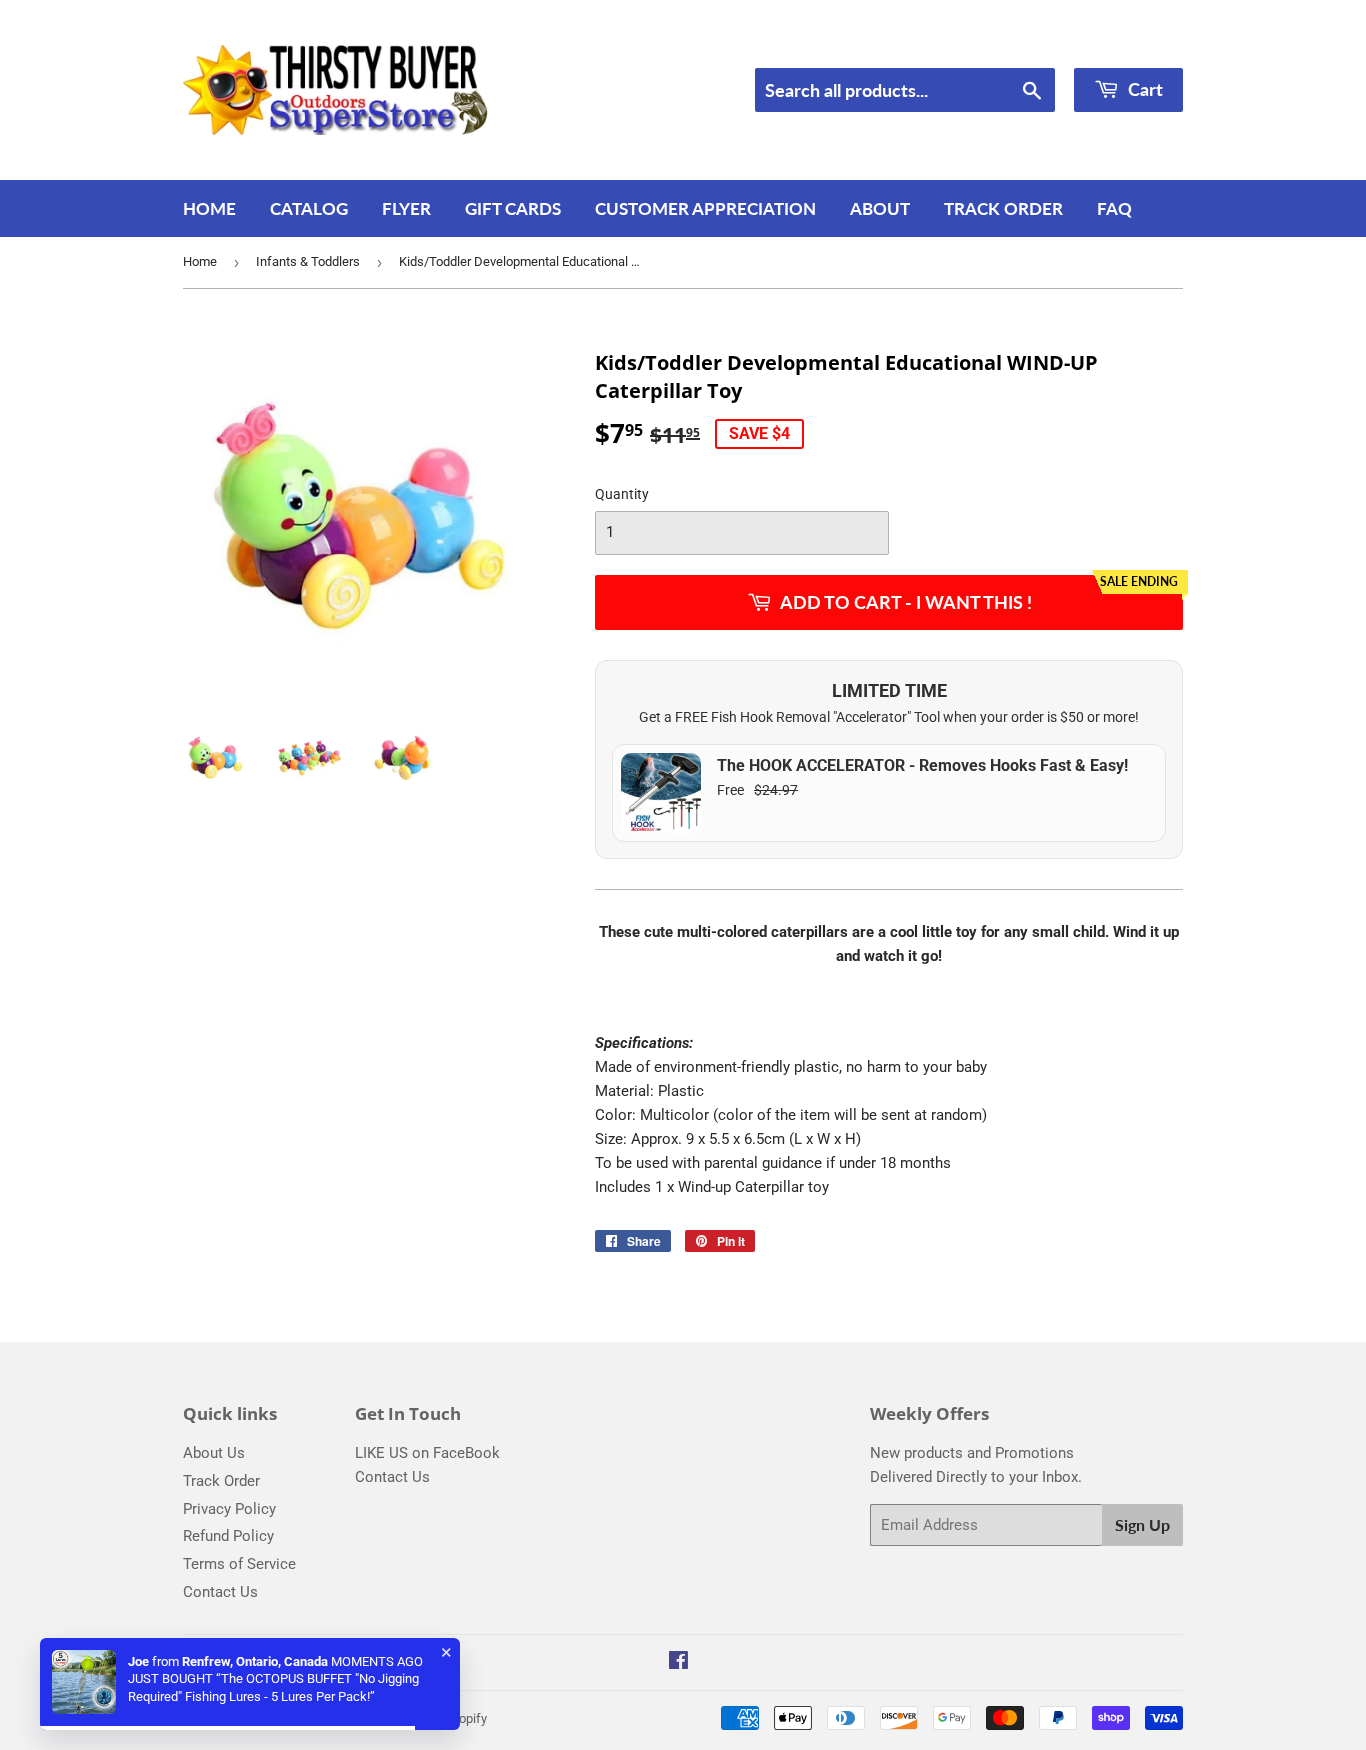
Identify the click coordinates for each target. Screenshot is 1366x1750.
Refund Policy (228, 1536)
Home (209, 208)
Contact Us (220, 1592)
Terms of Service (239, 1564)
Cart (1143, 89)
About (880, 208)
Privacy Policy (229, 1509)
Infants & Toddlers (308, 261)
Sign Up (1142, 1524)
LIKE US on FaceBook (427, 1453)
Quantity (622, 494)
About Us (214, 1453)
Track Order (1003, 208)
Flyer (406, 208)
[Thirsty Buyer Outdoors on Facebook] (678, 1663)
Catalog (309, 208)
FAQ (1114, 208)
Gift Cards (513, 208)
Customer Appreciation (705, 208)
